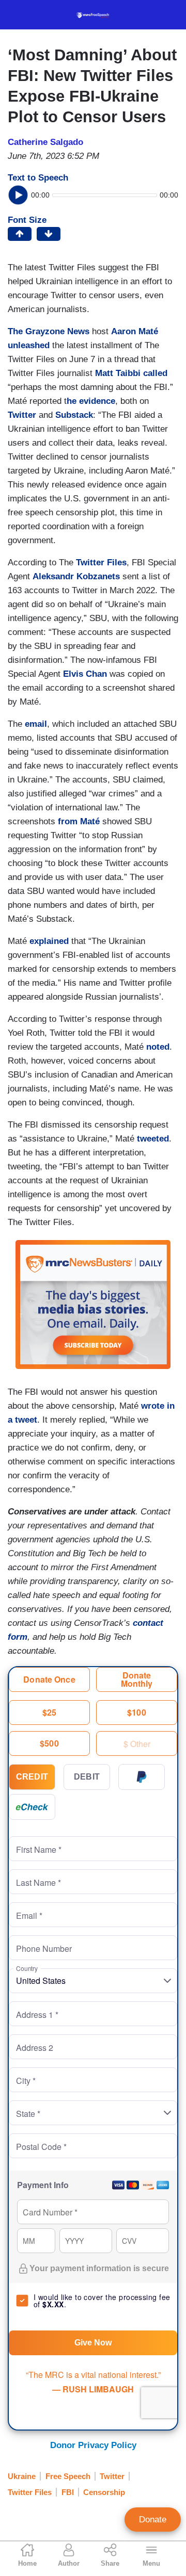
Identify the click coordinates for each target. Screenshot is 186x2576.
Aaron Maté (135, 331)
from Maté (79, 821)
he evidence (91, 401)
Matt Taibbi (118, 373)
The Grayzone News (49, 331)
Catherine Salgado (45, 142)
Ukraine (22, 2476)
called (155, 373)
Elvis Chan (85, 674)
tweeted (153, 1139)
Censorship (104, 2492)
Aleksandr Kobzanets (76, 576)
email (36, 724)
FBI (68, 2492)
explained (49, 941)
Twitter (22, 415)
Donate (153, 2520)
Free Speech (68, 2476)
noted (158, 1047)
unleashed (29, 345)
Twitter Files (101, 563)
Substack (74, 415)
